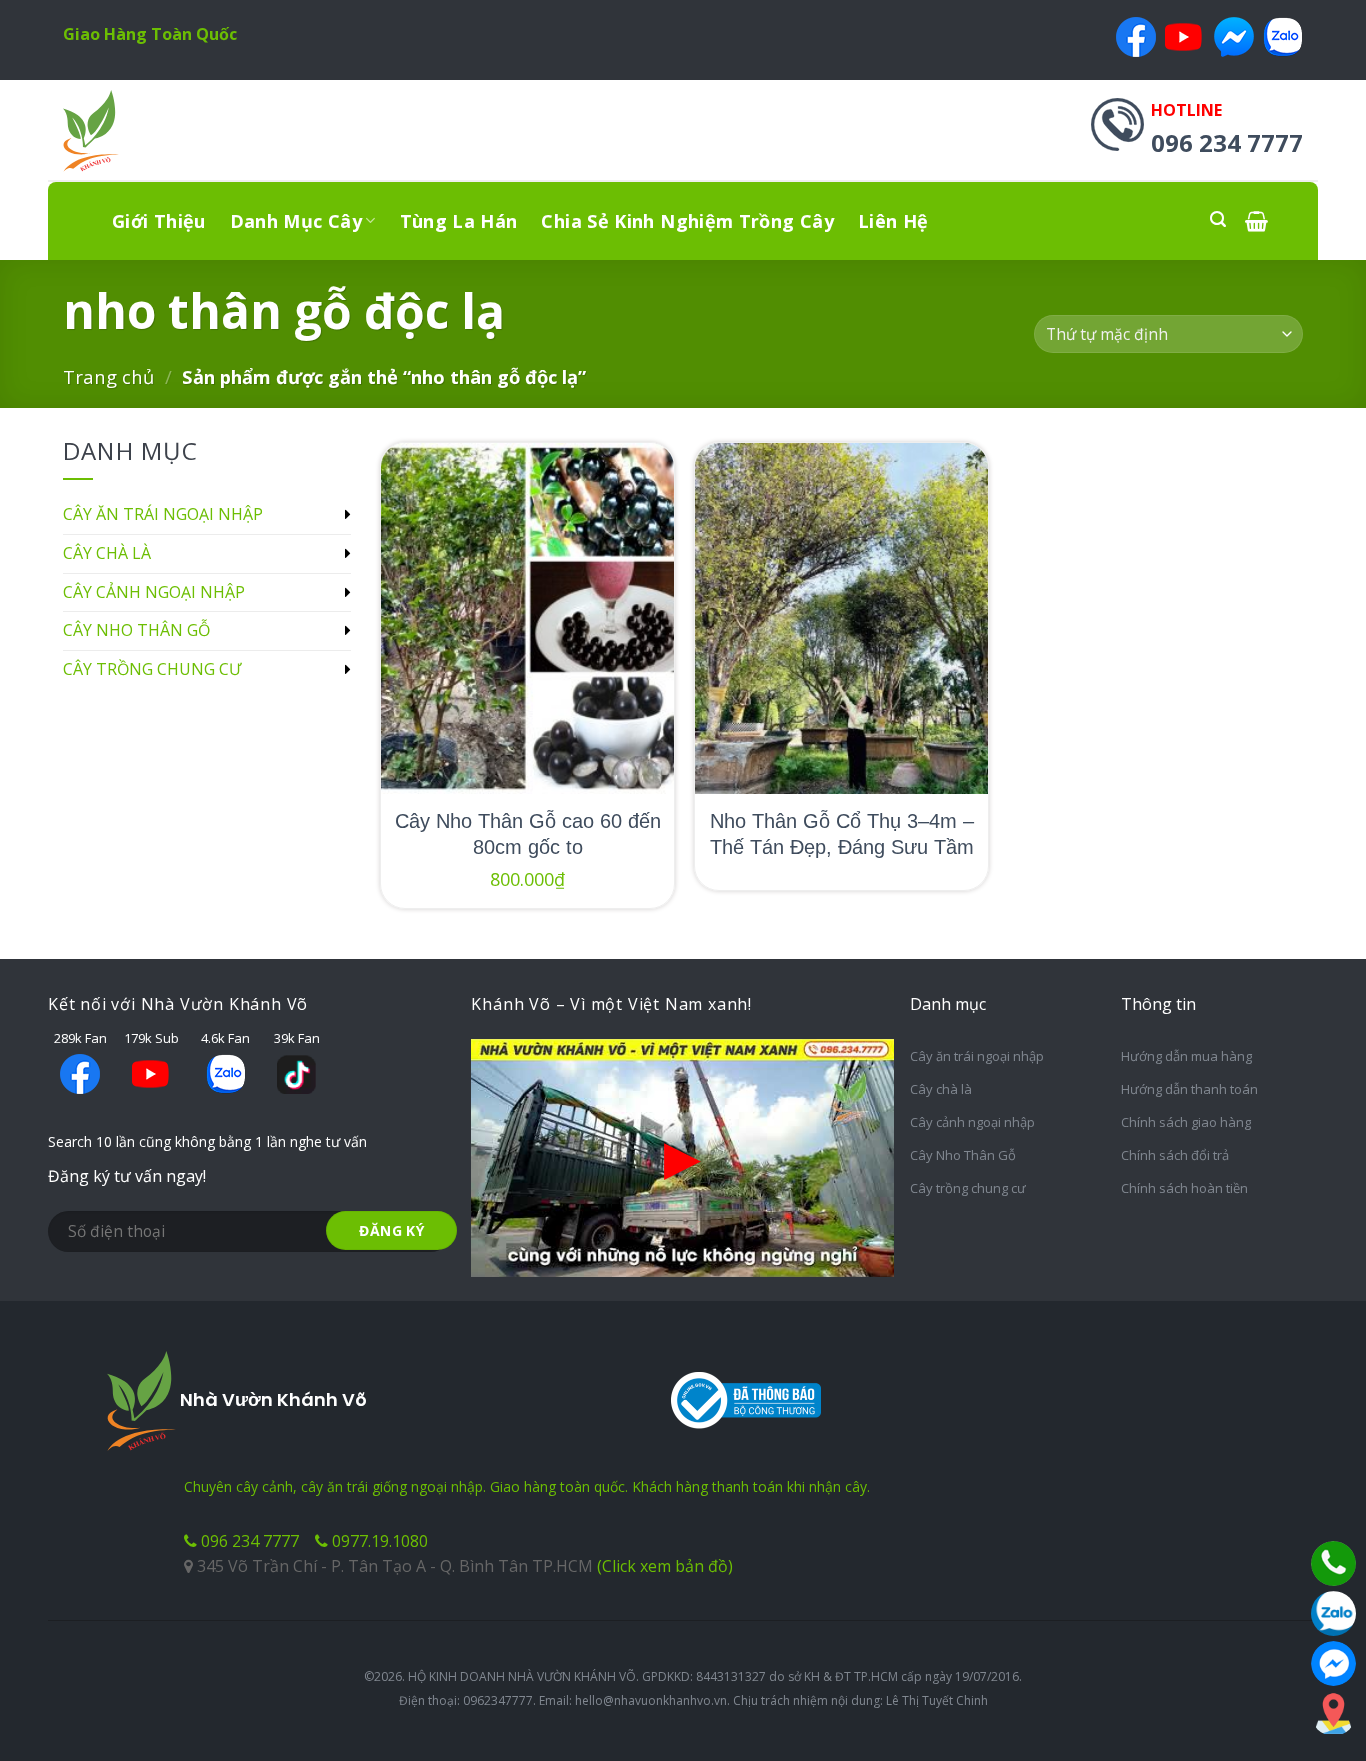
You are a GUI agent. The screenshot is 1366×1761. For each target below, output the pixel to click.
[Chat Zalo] (1333, 1613)
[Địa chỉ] (1333, 1713)
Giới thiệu (159, 221)
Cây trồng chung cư (152, 669)
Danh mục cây (296, 221)
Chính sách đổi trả (1175, 1155)
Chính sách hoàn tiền (1184, 1188)
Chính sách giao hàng (1186, 1122)
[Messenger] (1333, 1663)
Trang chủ (108, 376)
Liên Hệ (893, 221)
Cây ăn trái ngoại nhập (163, 514)
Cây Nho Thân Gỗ (136, 630)
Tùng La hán (459, 221)
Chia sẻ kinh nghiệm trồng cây (687, 221)
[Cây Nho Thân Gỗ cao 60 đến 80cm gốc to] (527, 618)
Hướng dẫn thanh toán (1189, 1089)
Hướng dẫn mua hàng (1186, 1056)
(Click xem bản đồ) (665, 1566)
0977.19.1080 (378, 1541)
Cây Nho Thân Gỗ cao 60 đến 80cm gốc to (528, 834)
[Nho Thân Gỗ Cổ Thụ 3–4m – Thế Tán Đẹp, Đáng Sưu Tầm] (841, 618)
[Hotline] (1333, 1563)
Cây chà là (107, 553)
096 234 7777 (248, 1541)
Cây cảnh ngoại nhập (154, 592)
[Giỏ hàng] (1256, 220)
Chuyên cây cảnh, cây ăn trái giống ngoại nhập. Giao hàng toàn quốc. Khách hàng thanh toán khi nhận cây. (527, 1486)
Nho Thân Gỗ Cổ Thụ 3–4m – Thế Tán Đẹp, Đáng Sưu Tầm (842, 834)
